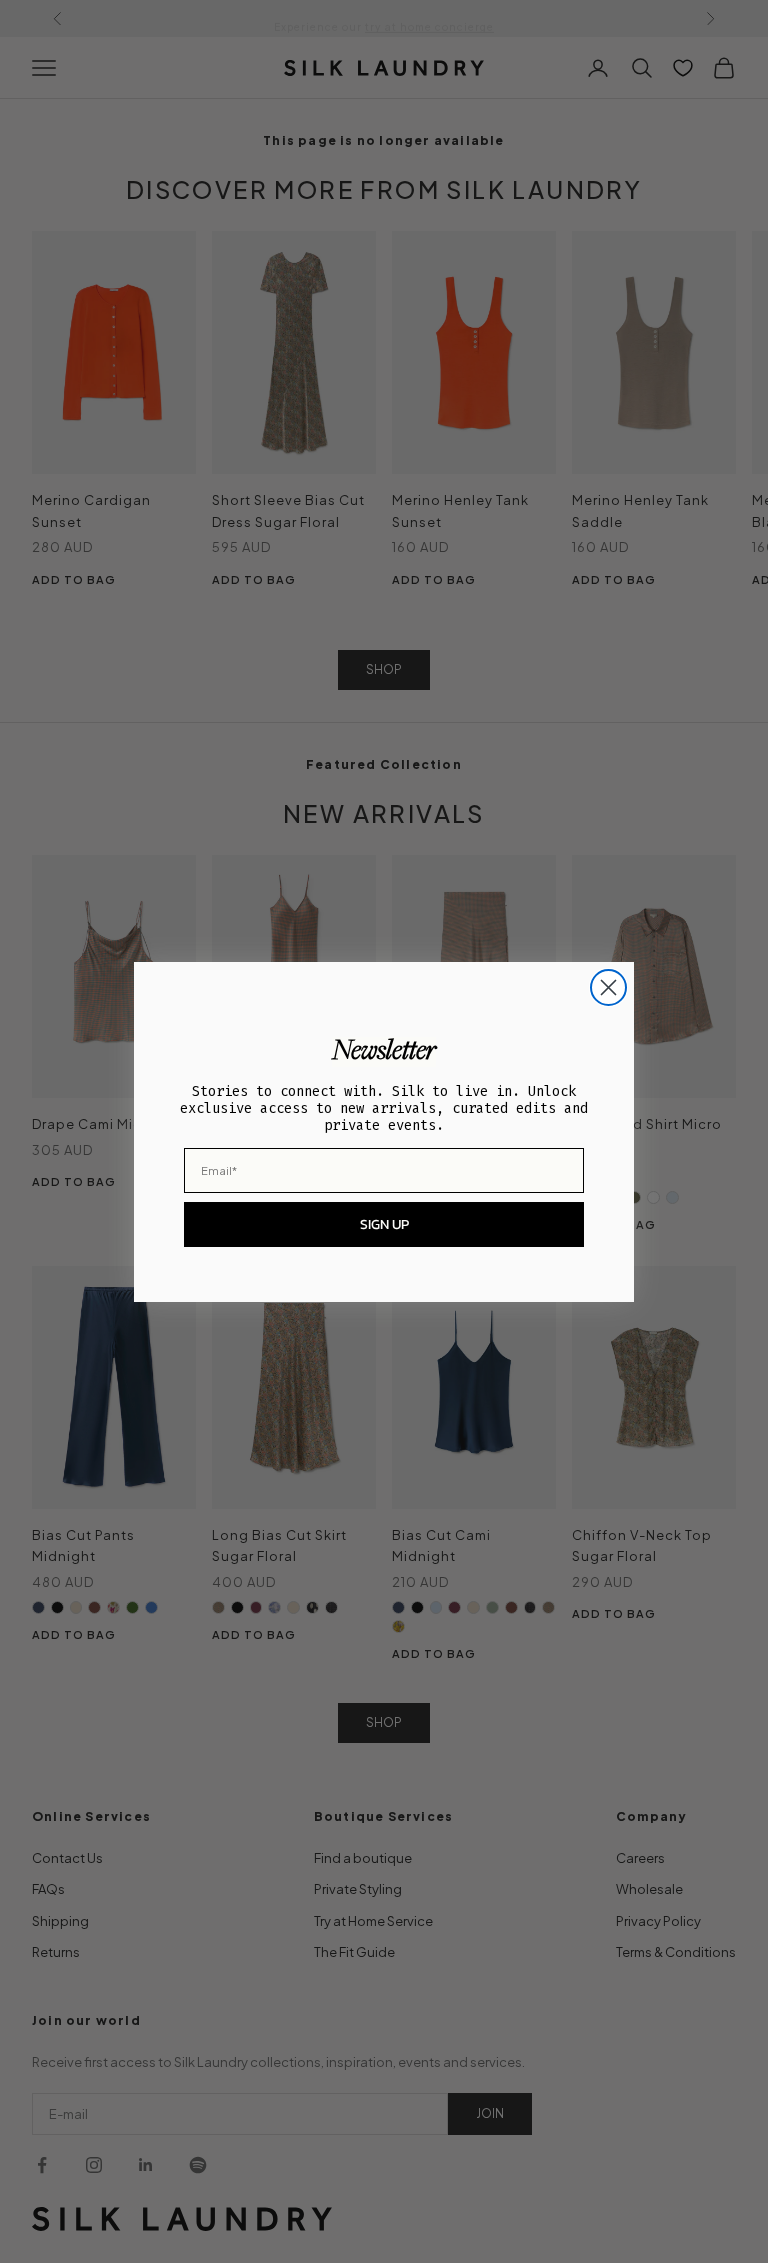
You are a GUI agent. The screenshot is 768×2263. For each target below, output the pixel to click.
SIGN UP (384, 1224)
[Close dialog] (608, 987)
